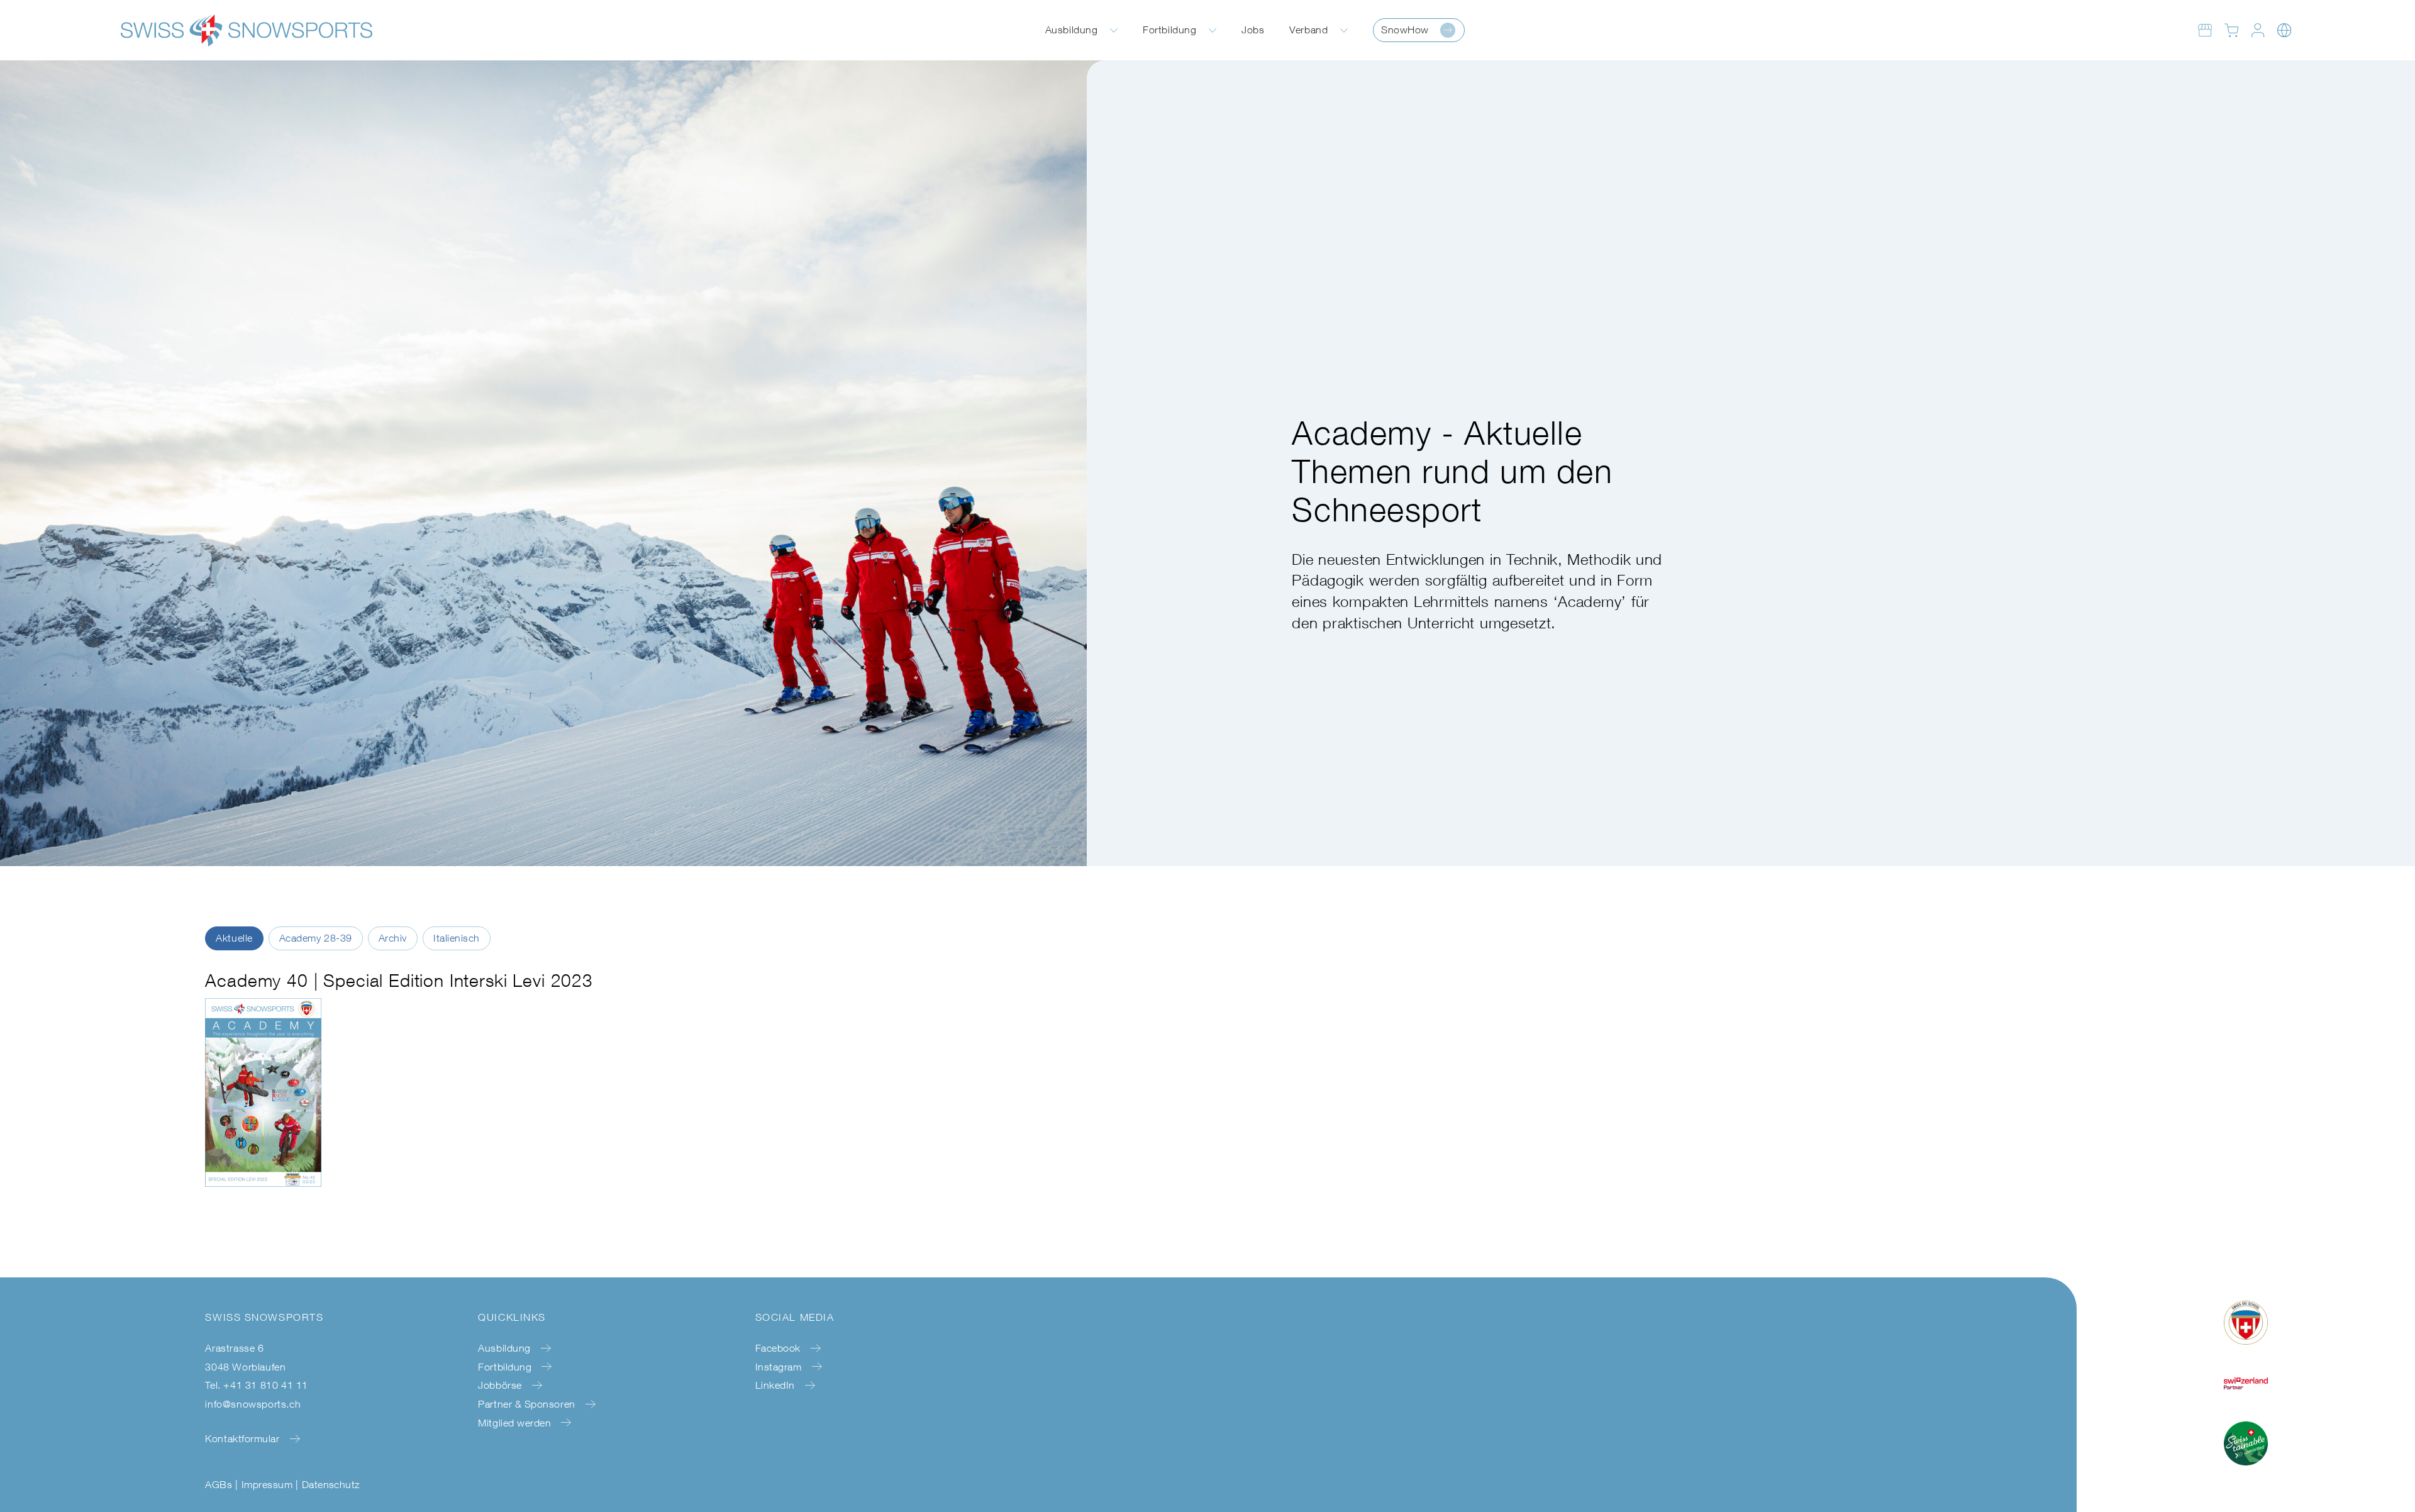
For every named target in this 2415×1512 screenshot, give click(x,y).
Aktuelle (234, 938)
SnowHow (1405, 30)
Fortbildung (1169, 30)
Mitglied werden (514, 1423)
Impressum (267, 1484)
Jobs (1253, 30)
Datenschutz (331, 1484)
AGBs (219, 1484)
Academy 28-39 (316, 938)
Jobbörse (500, 1385)
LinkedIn (775, 1385)
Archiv (393, 938)
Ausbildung (1071, 30)
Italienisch (457, 938)
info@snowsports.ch (253, 1404)
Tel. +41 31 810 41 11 (257, 1385)
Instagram (779, 1367)
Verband (1308, 30)
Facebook (778, 1348)
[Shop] (2205, 30)
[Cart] (2231, 30)
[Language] (2284, 30)
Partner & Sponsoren (526, 1404)
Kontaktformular (242, 1438)
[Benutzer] (2258, 30)
